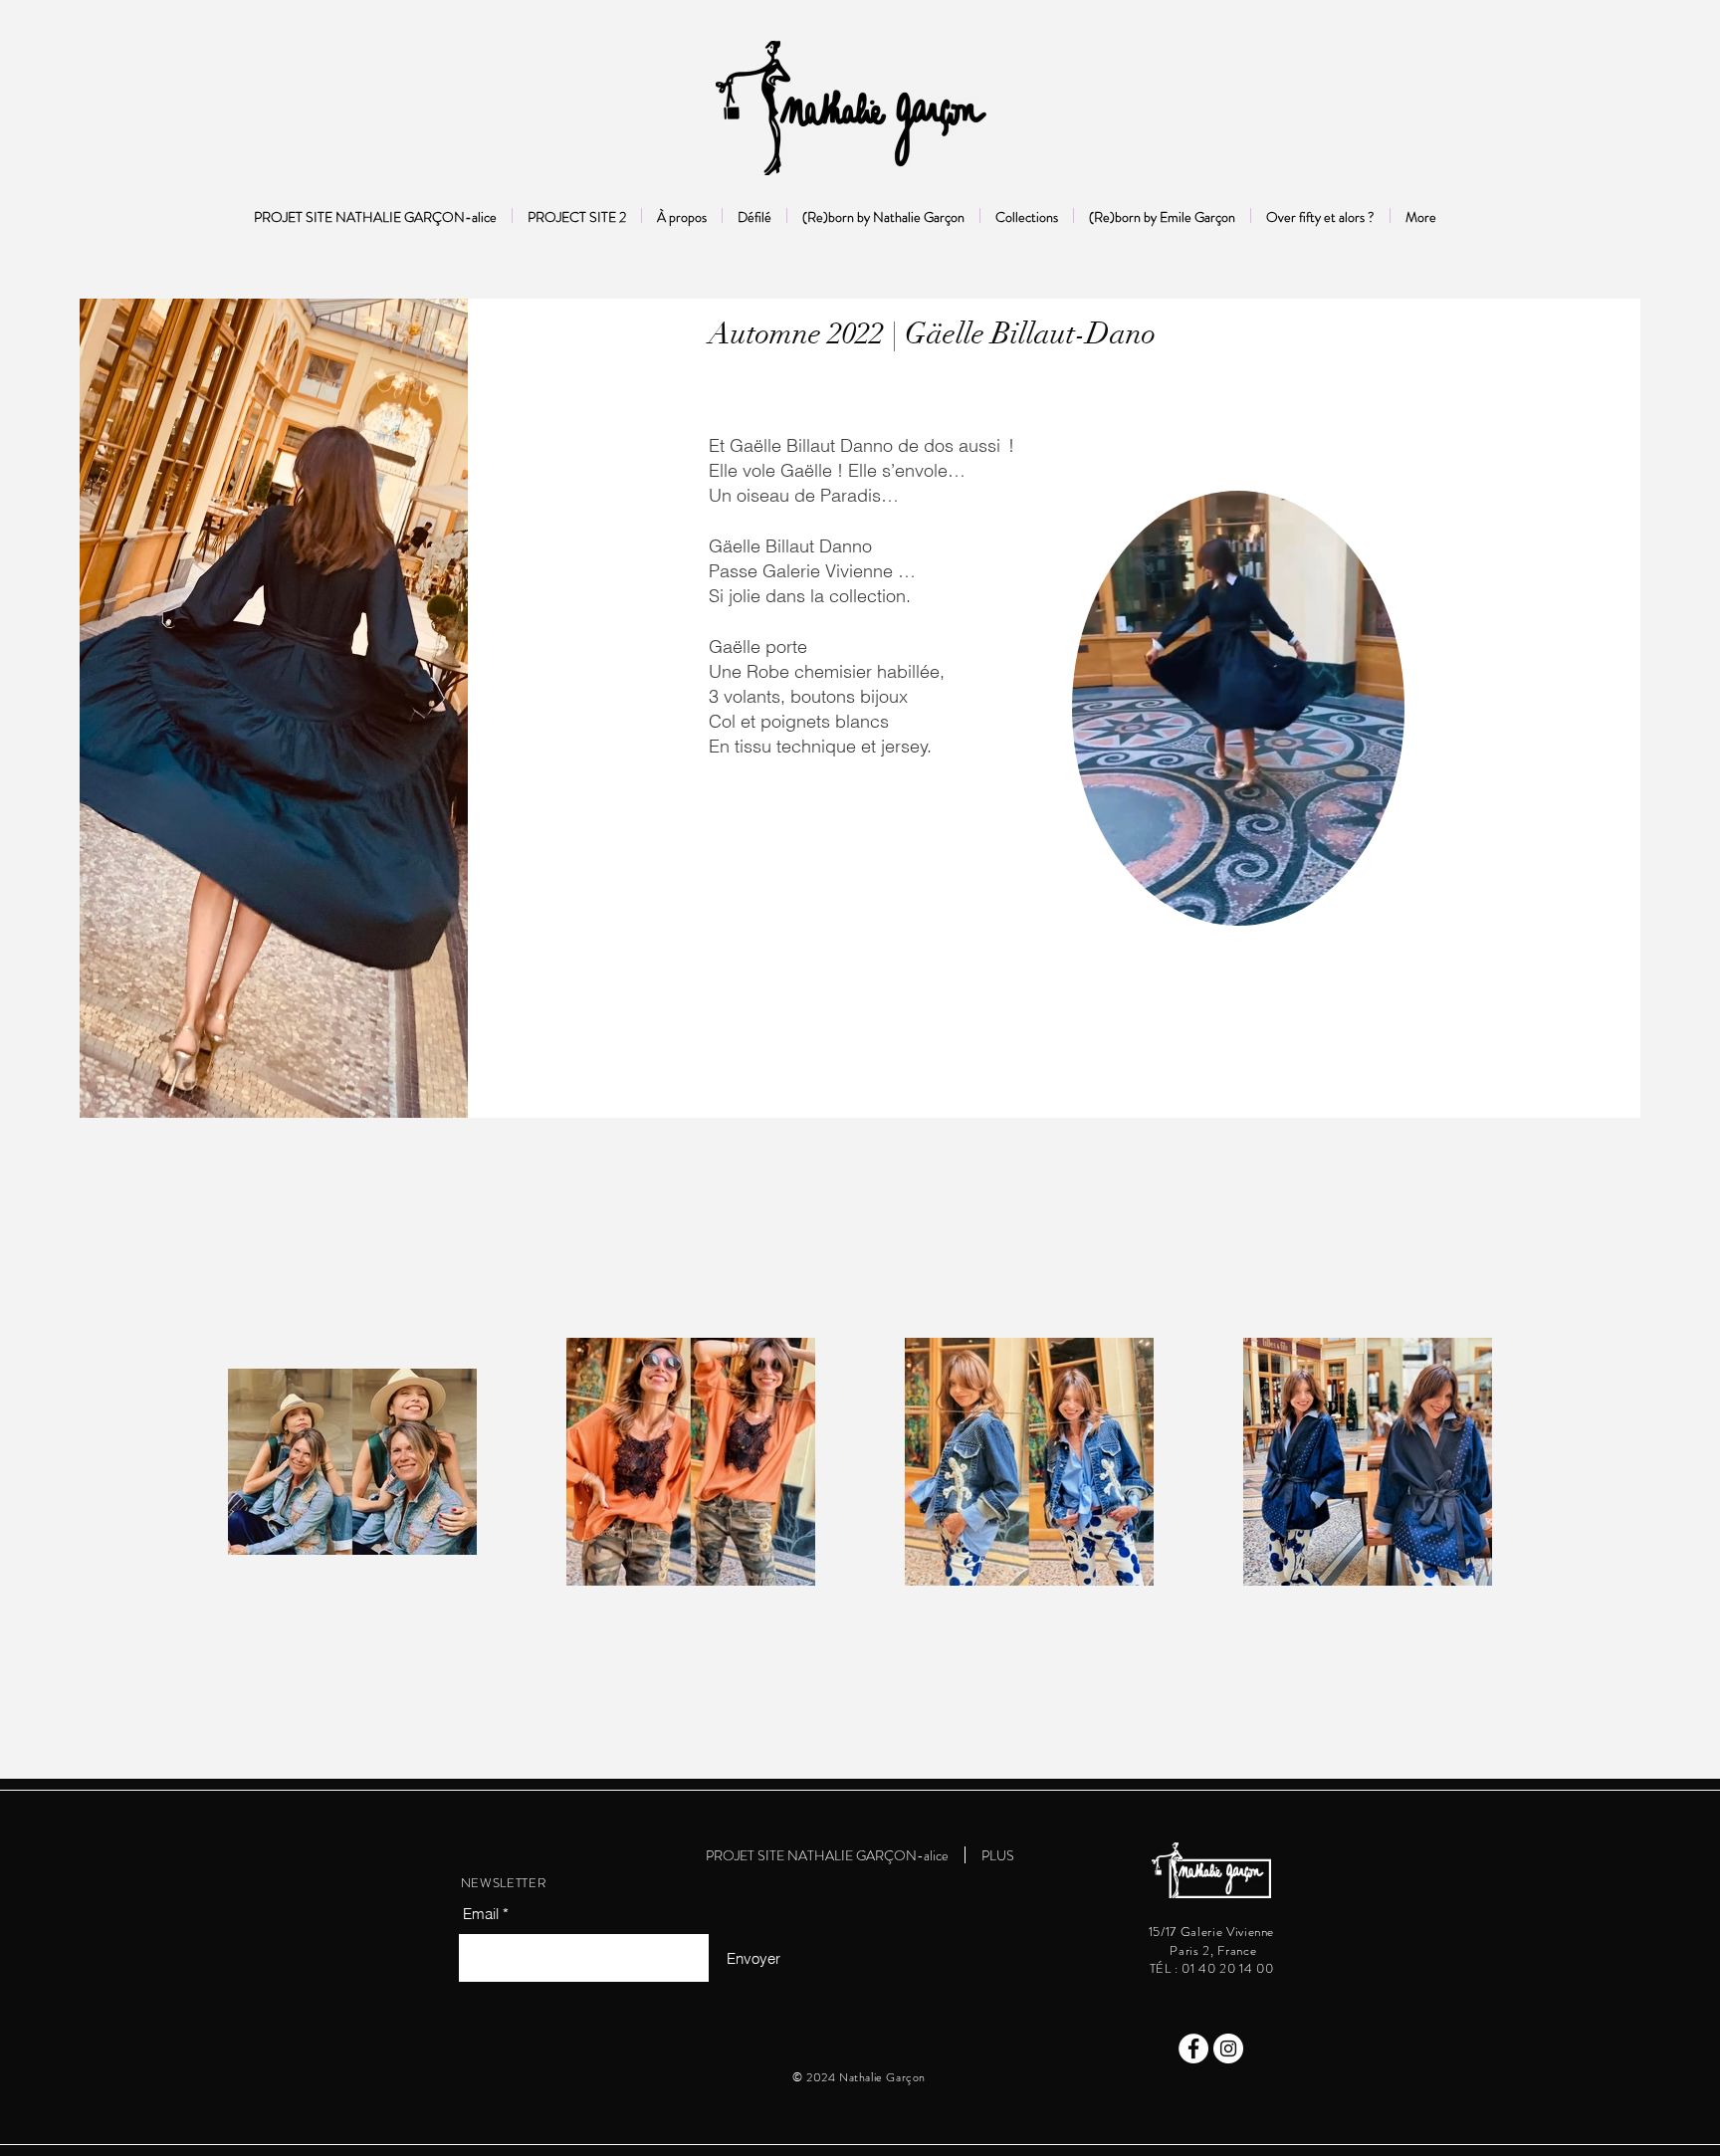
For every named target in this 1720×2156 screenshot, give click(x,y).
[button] (1379, 904)
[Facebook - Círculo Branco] (1193, 2048)
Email (481, 1914)
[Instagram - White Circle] (1228, 2048)
